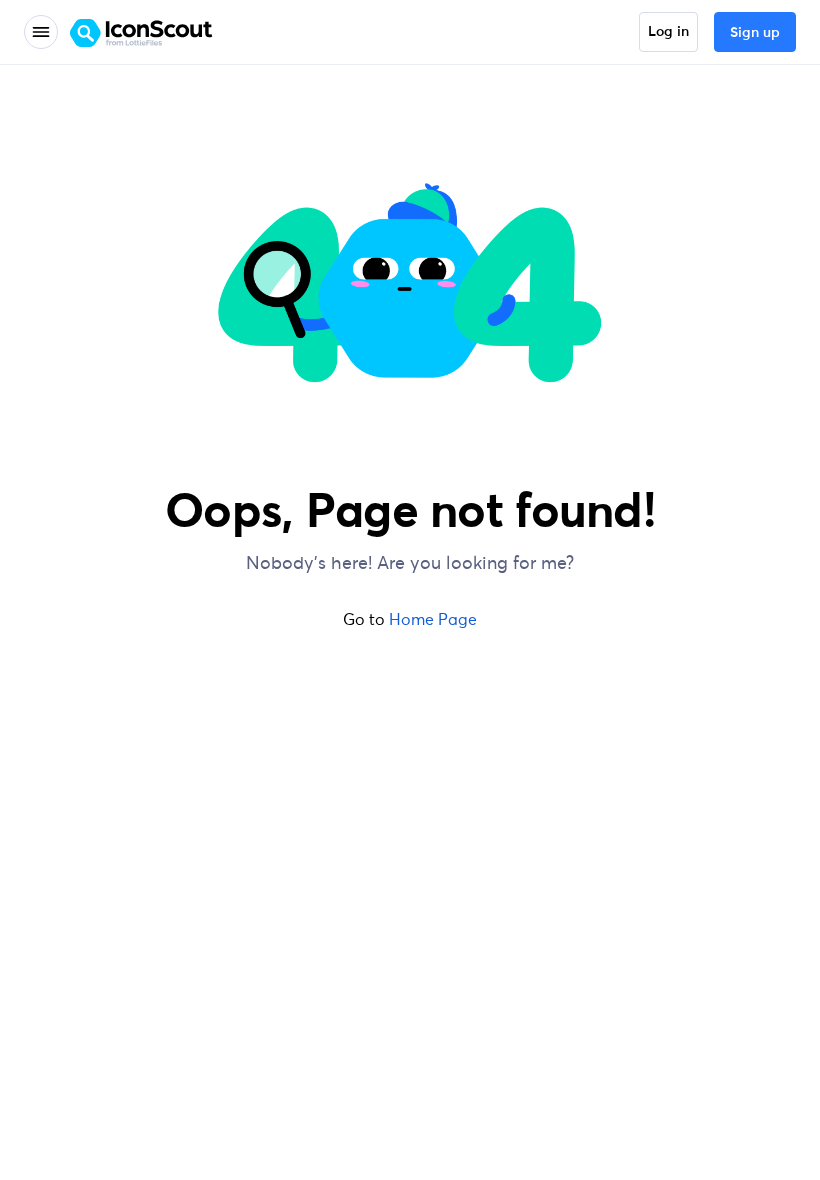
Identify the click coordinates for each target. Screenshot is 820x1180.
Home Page (433, 619)
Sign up (755, 33)
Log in (668, 32)
